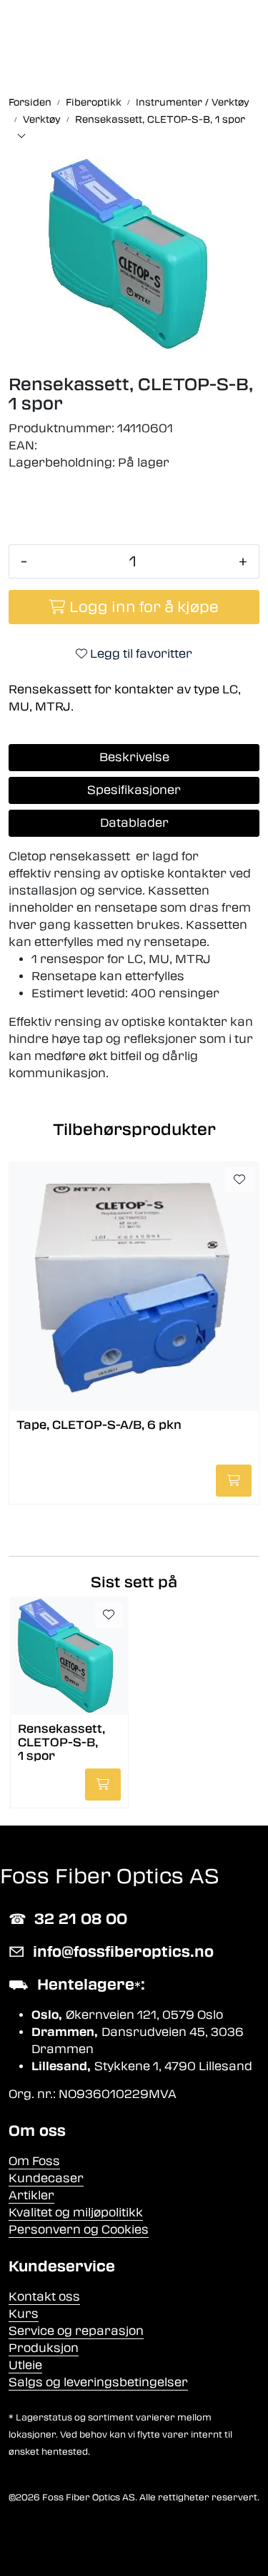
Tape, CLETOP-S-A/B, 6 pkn (99, 1425)
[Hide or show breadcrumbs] (21, 137)
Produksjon (44, 2348)
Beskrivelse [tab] (134, 757)
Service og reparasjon (76, 2331)
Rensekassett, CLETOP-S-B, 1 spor (61, 1742)
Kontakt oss (44, 2297)
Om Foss (34, 2161)
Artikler (31, 2195)
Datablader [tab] (134, 823)
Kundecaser (46, 2178)
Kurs (24, 2314)
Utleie (25, 2365)
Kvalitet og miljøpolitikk (76, 2213)
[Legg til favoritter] (239, 1180)
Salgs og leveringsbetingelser (98, 2382)
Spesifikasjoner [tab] (134, 790)
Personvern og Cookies (79, 2230)
